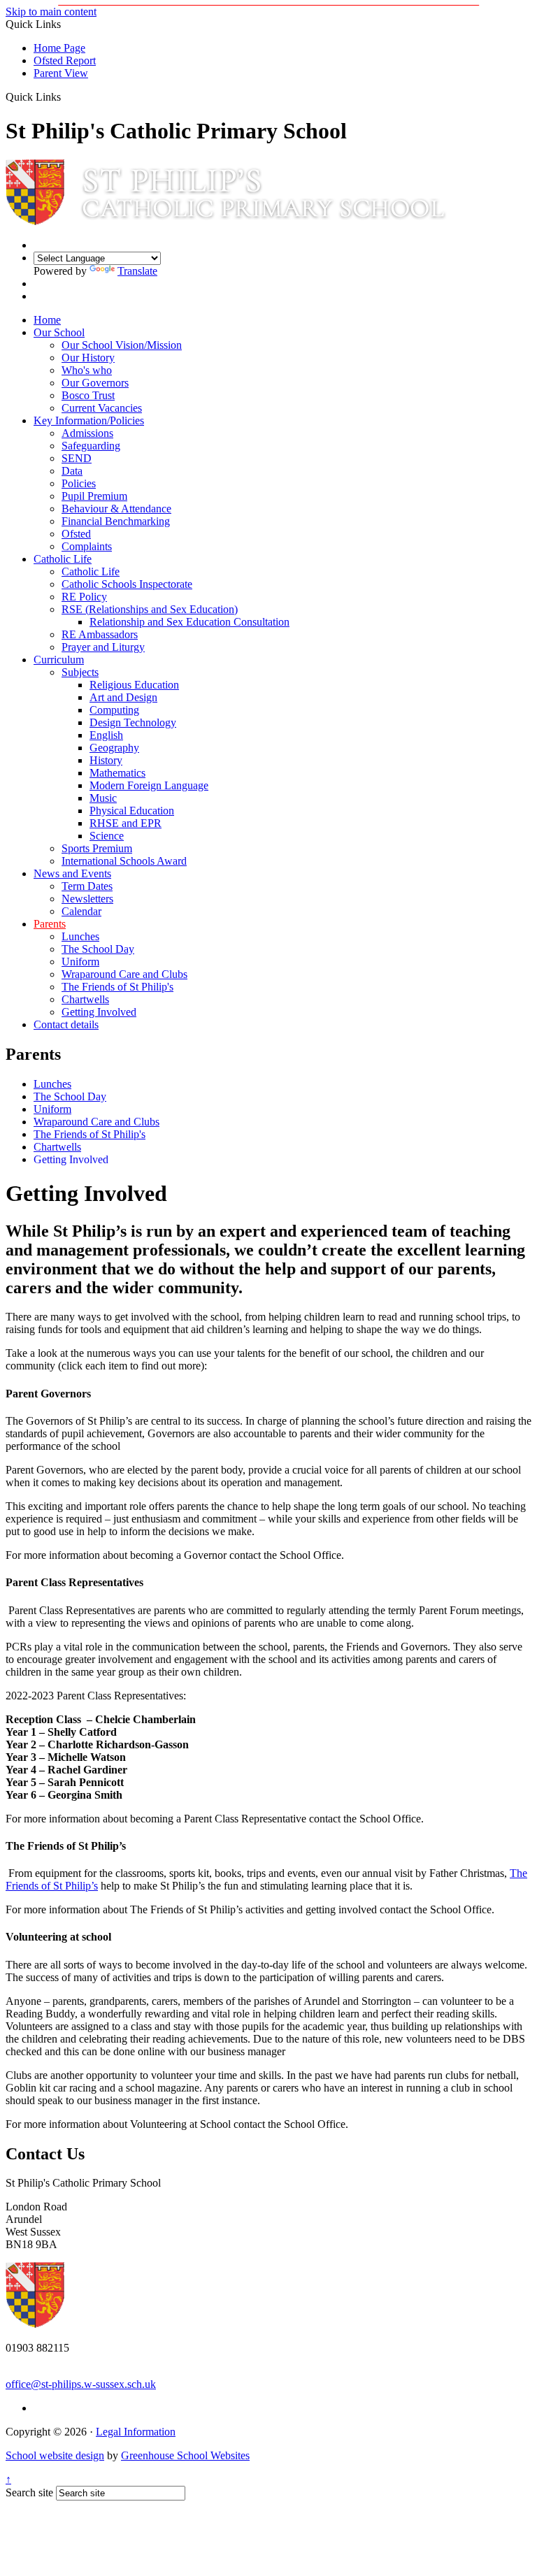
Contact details (66, 1024)
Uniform (80, 962)
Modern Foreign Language (149, 785)
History (106, 760)
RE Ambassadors (100, 634)
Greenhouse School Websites (185, 2455)
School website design (55, 2455)
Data (72, 471)
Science (107, 836)
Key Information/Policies (89, 420)
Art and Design (123, 697)
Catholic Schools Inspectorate (127, 584)
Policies (79, 483)
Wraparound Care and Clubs (124, 974)
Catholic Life (63, 559)
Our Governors (95, 383)
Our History (88, 358)
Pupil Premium (94, 496)
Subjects (80, 672)
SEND (77, 458)
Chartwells (85, 999)
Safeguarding (91, 446)
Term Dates (87, 886)
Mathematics (117, 773)
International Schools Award (124, 861)
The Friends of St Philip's (117, 987)
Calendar (81, 911)
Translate (137, 271)
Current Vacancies (102, 408)
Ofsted (76, 534)
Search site (29, 2492)
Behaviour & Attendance (116, 509)
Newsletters (87, 899)
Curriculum (59, 660)
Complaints (87, 546)
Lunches (80, 936)
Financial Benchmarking (116, 521)
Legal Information (136, 2432)
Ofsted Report (65, 60)
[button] (66, 96)
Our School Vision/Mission (122, 345)
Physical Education (132, 811)
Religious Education (134, 685)
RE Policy (84, 597)
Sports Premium (97, 848)
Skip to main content (51, 12)
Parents (50, 924)
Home (47, 320)
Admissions (87, 433)
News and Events (72, 873)
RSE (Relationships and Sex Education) (150, 609)
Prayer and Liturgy (103, 647)
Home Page (59, 48)
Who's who (87, 370)
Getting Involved (99, 1012)
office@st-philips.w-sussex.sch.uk (81, 2384)
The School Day (98, 949)
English (106, 735)
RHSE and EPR (126, 823)
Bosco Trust (88, 395)
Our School (59, 332)
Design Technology (133, 722)
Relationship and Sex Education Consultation (189, 622)
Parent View (61, 73)
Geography (114, 748)
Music (103, 798)
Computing (114, 710)
